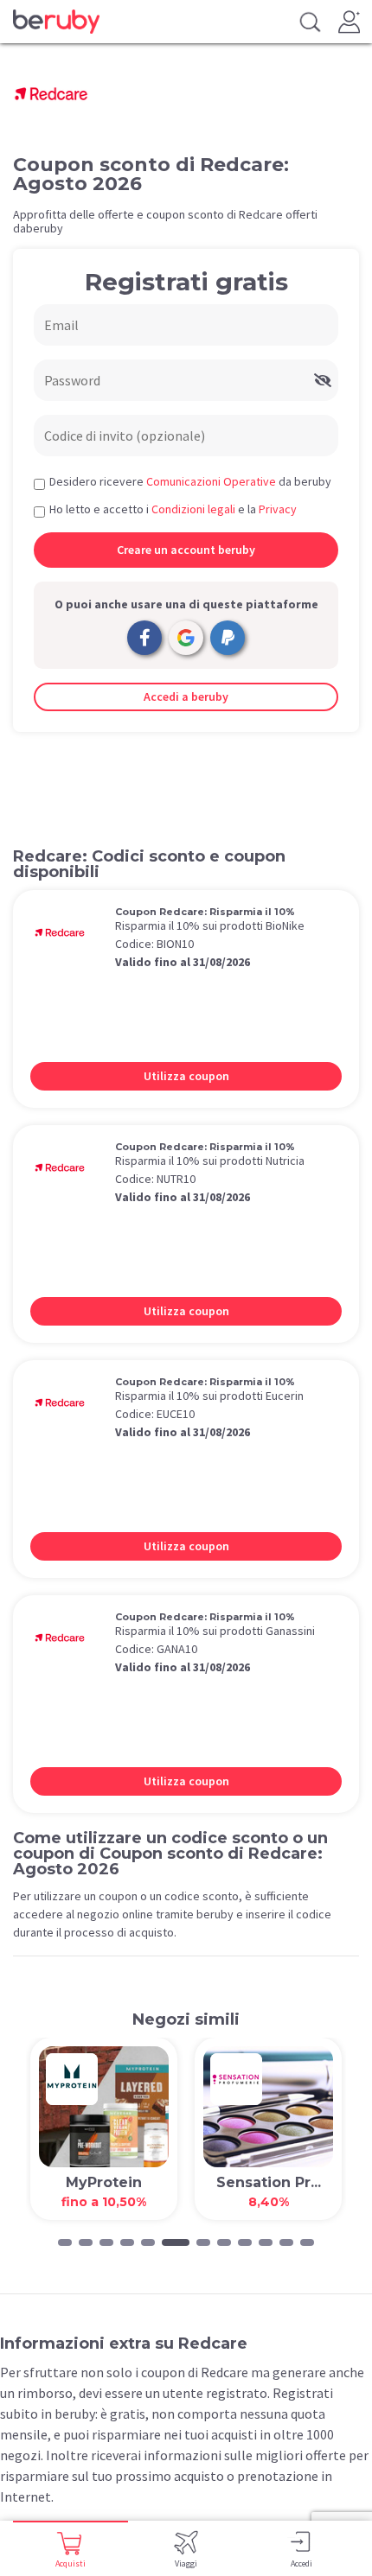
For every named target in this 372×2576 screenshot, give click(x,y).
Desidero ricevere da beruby (190, 481)
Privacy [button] (278, 509)
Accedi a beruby (186, 696)
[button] (65, 2242)
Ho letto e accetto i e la (173, 509)
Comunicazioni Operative (211, 481)
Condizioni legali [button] (193, 509)
